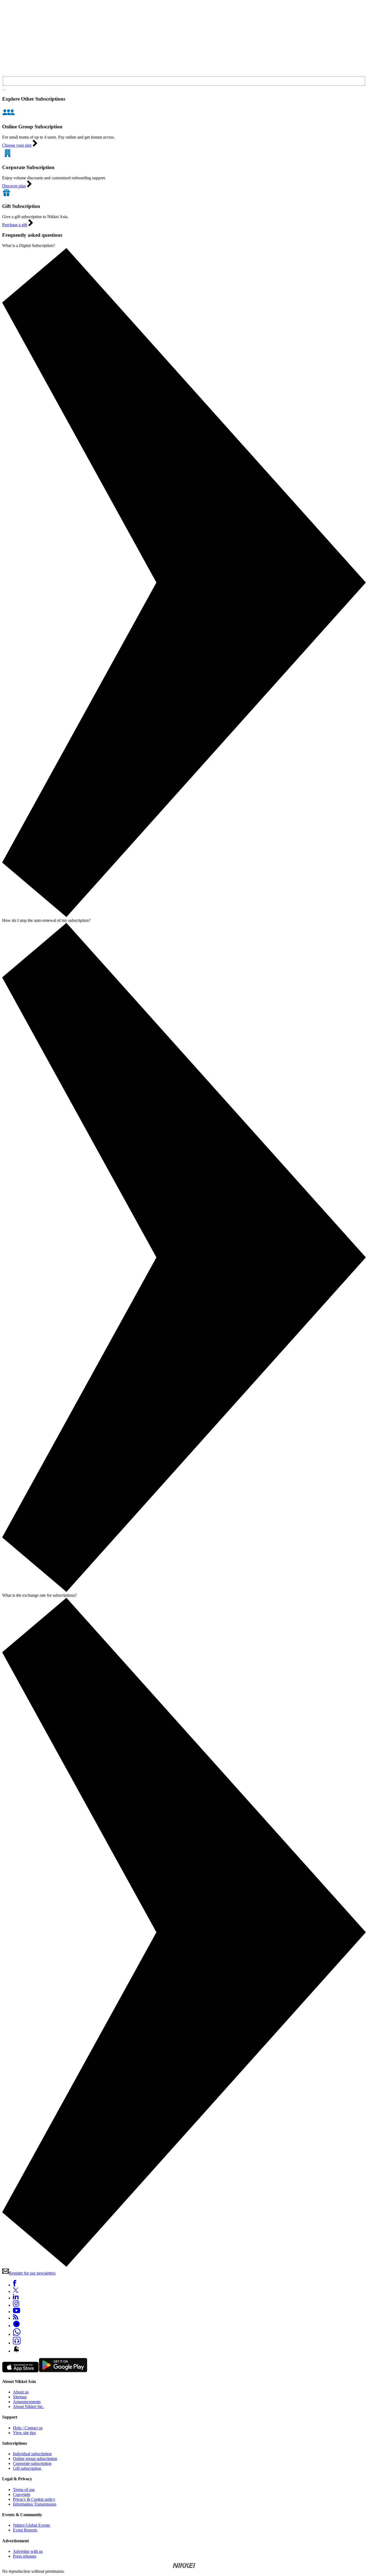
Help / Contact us (28, 2428)
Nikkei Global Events (31, 2525)
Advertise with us (28, 2551)
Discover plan (14, 186)
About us (21, 2392)
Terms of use (24, 2490)
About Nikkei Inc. (28, 2407)
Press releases (25, 2556)
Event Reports (25, 2530)
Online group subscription (35, 2459)
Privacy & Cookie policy (34, 2499)
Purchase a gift (15, 225)
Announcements (27, 2402)
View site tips (24, 2433)
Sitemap (20, 2397)
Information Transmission (35, 2504)
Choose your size (17, 145)
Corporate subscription (32, 2463)
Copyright (22, 2494)
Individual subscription (32, 2454)
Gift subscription (27, 2468)
